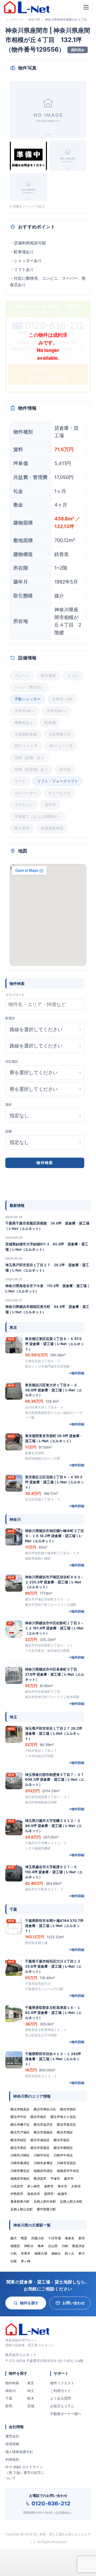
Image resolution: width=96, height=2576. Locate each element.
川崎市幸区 (42, 2155)
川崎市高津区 (20, 2163)
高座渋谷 (78, 2246)
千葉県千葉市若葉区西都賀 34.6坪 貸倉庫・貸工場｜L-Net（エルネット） (47, 1226)
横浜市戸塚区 (20, 2132)
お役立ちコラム (62, 2406)
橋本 (41, 2246)
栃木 (31, 2398)
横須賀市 (40, 2178)
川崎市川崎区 (20, 2155)
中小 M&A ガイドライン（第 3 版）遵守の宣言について (25, 2473)
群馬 (9, 2406)
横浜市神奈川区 (45, 2109)
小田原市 (17, 2186)
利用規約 (12, 2459)
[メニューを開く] (86, 7)
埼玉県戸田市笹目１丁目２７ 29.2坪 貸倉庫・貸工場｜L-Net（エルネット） (47, 1268)
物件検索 (12, 2383)
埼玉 (31, 2391)
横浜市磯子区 (20, 2124)
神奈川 (11, 2391)
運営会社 (12, 2436)
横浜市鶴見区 (20, 2109)
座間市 (49, 2194)
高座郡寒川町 (20, 2201)
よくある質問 (61, 2398)
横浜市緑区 (18, 2140)
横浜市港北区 (66, 2124)
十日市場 (54, 2238)
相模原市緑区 (43, 2171)
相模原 (15, 2246)
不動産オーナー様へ (66, 2414)
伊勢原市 (17, 2194)
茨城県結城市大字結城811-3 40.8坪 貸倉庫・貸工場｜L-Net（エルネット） (47, 1247)
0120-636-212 (51, 2504)
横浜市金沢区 (43, 2124)
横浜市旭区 (65, 2132)
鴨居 (24, 2238)
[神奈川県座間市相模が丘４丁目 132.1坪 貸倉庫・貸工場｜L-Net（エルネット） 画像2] (28, 156)
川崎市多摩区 (43, 2163)
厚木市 (62, 2186)
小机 (14, 2253)
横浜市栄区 (62, 2140)
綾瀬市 (62, 2194)
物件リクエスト (62, 2383)
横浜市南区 (38, 2117)
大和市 (76, 2186)
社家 (14, 2261)
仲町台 (29, 2246)
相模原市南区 (20, 2178)
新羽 (82, 2238)
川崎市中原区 (63, 2155)
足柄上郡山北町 (22, 2209)
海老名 (70, 2238)
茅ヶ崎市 (34, 2186)
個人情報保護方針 (19, 2452)
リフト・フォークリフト (58, 781)
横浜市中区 (18, 2117)
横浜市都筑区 (63, 2148)
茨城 (31, 2406)
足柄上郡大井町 (71, 2201)
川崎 (65, 2246)
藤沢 (14, 2238)
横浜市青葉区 (40, 2148)
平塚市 (55, 2178)
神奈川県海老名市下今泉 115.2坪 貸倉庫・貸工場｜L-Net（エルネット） (48, 1288)
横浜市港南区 (43, 2132)
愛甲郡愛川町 (46, 2209)
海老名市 (34, 2194)
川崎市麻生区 (20, 2171)
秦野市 (49, 2186)
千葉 (9, 2398)
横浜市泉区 (18, 2148)
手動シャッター (27, 699)
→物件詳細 (76, 1373)
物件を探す (29, 2303)
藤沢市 (69, 2178)
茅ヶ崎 (26, 2261)
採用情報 (12, 2444)
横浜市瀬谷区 (40, 2140)
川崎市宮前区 (66, 2163)
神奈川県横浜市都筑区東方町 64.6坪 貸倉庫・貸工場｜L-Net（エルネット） (47, 1309)
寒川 (82, 2253)
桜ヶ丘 (70, 2253)
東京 (31, 2383)
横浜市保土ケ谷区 (63, 2117)
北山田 (53, 2246)
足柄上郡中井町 (45, 2201)
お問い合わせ (74, 2303)
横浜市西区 (68, 2109)
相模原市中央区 (68, 2171)
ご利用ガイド (61, 2391)
